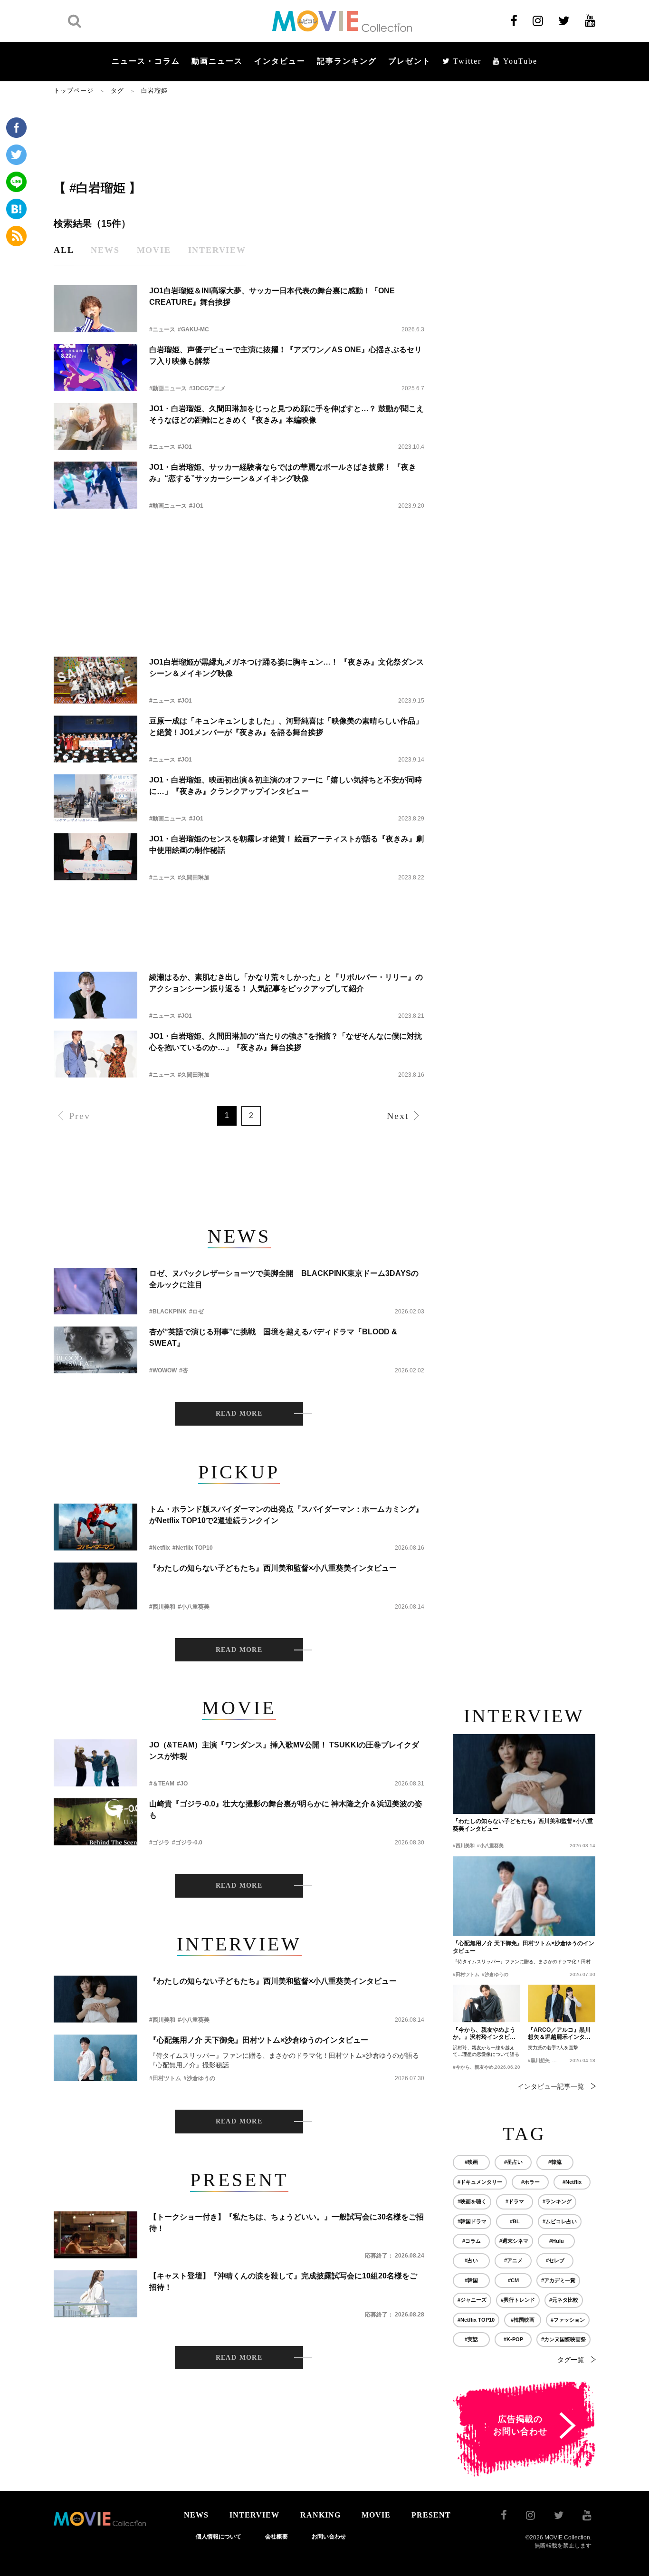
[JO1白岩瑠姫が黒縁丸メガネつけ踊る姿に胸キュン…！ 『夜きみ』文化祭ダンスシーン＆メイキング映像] (95, 680)
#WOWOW (163, 1370)
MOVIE (376, 2515)
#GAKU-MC (193, 329)
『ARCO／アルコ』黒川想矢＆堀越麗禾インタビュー (559, 2034)
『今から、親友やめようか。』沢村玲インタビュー (484, 2034)
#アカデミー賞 (558, 2280)
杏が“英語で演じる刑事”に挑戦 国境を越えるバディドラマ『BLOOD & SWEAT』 (273, 1337)
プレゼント (410, 61)
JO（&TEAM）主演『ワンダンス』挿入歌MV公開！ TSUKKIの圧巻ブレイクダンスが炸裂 (284, 1751)
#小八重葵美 (194, 1607)
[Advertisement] (239, 136)
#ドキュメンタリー (480, 2182)
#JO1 (185, 447)
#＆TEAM (162, 1784)
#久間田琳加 (194, 878)
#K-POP (513, 2339)
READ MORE (239, 1413)
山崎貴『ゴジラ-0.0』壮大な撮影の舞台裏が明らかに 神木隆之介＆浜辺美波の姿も (286, 1809)
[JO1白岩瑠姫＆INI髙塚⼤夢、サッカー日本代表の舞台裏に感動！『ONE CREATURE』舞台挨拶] (95, 309)
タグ (117, 91)
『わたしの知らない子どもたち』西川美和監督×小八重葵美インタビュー (273, 1568)
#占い (471, 2260)
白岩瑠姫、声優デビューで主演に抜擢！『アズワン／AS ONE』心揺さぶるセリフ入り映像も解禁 (286, 355)
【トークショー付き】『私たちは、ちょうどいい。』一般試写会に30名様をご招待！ (286, 2223)
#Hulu (557, 2241)
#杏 (184, 1370)
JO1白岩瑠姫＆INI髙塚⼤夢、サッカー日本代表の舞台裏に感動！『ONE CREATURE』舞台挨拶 (272, 296)
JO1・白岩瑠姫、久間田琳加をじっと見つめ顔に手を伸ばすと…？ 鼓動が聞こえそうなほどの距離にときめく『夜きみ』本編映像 (286, 414)
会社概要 (277, 2537)
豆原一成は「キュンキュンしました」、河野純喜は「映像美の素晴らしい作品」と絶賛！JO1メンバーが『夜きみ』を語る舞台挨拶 (286, 727)
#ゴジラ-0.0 (187, 1843)
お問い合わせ (329, 2537)
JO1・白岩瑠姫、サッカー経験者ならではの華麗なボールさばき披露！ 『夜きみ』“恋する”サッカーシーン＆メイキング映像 (283, 473)
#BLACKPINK (168, 1312)
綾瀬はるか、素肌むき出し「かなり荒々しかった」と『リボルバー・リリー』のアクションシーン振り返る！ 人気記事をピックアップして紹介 (286, 983)
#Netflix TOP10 (193, 1548)
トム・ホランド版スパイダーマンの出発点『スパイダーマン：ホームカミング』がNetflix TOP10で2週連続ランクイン (286, 1515)
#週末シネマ (514, 2241)
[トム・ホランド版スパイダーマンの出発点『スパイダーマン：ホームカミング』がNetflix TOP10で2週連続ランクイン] (95, 1527)
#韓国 (471, 2280)
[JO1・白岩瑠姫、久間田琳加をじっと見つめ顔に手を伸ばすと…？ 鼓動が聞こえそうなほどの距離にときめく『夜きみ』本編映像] (95, 427)
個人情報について (219, 2537)
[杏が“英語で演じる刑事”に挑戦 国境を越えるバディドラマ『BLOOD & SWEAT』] (95, 1350)
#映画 (471, 2162)
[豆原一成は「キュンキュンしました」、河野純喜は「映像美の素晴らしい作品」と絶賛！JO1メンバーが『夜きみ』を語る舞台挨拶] (95, 739)
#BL (515, 2221)
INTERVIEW (254, 2515)
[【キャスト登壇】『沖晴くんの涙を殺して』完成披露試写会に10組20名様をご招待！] (95, 2294)
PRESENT (431, 2515)
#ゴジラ (159, 1843)
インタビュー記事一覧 (551, 2086)
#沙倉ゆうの (199, 2078)
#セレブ (555, 2260)
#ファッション (568, 2320)
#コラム (472, 2241)
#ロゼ (196, 1312)
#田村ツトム (165, 2078)
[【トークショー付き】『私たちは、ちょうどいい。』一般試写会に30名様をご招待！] (95, 2235)
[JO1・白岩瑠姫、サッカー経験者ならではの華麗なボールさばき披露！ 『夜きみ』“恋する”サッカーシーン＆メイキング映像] (95, 485)
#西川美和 (162, 1607)
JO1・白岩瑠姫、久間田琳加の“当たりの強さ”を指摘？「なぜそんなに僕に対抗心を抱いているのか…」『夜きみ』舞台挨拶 (286, 1042)
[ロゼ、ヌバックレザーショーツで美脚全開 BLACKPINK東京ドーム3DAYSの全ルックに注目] (95, 1291)
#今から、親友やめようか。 (483, 2067)
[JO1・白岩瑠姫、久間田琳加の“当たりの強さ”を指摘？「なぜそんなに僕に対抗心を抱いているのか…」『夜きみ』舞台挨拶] (95, 1054)
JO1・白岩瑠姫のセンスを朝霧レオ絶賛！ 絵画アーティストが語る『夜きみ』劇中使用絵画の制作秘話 (286, 844)
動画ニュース (217, 61)
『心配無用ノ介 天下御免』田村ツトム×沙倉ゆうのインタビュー (259, 2040)
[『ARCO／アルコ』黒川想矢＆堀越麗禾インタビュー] (562, 2004)
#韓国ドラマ (472, 2221)
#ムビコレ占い (560, 2221)
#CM (513, 2280)
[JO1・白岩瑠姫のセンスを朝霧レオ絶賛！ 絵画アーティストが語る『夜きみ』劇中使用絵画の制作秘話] (95, 857)
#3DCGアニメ (207, 388)
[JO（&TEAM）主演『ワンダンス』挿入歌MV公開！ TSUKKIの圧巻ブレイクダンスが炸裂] (95, 1763)
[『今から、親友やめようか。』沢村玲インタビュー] (487, 2004)
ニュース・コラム (146, 61)
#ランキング (557, 2201)
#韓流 (555, 2162)
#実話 (471, 2339)
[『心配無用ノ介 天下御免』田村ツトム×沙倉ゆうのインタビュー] (95, 2058)
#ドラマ (515, 2201)
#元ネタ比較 (564, 2300)
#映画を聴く (472, 2201)
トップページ (74, 91)
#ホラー (530, 2182)
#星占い (513, 2162)
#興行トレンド (518, 2300)
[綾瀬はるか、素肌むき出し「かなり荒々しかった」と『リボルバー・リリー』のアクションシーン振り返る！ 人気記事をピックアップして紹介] (95, 995)
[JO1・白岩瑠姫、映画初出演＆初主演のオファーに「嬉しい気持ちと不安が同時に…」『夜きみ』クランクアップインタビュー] (95, 798)
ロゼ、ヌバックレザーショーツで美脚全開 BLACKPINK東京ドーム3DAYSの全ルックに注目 (284, 1279)
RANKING (320, 2515)
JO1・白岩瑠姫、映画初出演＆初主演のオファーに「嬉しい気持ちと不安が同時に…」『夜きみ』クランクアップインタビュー (286, 786)
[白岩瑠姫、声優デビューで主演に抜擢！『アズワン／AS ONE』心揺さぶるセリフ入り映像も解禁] (95, 368)
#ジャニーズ (472, 2300)
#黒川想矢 (539, 2060)
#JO (182, 1784)
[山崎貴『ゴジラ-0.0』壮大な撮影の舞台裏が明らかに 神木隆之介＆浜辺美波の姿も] (95, 1822)
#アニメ (513, 2260)
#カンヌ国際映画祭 (563, 2339)
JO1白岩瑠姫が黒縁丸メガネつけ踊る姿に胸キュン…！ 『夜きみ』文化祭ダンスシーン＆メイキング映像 (286, 668)
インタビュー (280, 61)
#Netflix (160, 1548)
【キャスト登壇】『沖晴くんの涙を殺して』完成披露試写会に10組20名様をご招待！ (283, 2282)
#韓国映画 (523, 2320)
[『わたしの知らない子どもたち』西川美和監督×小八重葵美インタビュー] (95, 1586)
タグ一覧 (571, 2360)
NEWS (196, 2515)
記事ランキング (347, 61)
